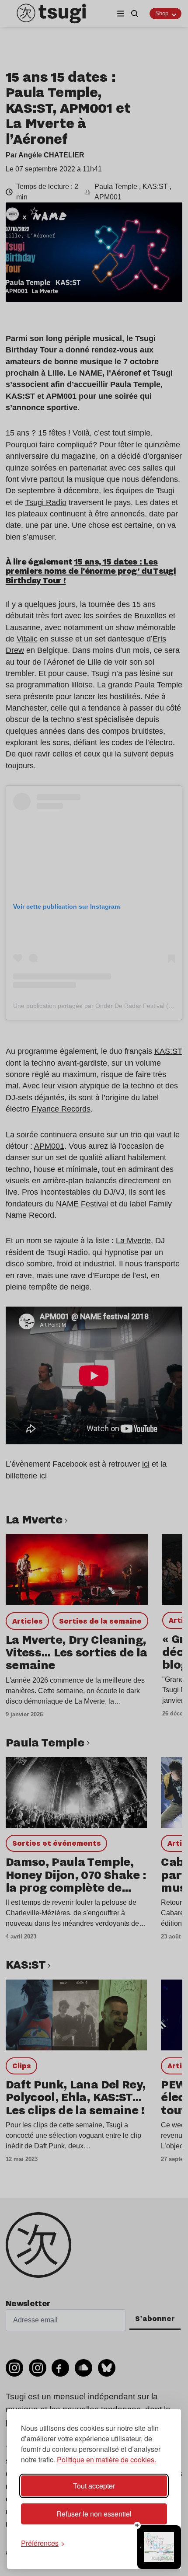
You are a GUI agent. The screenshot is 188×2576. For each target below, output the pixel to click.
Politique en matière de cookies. (106, 2459)
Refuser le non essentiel (94, 2514)
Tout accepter (94, 2486)
